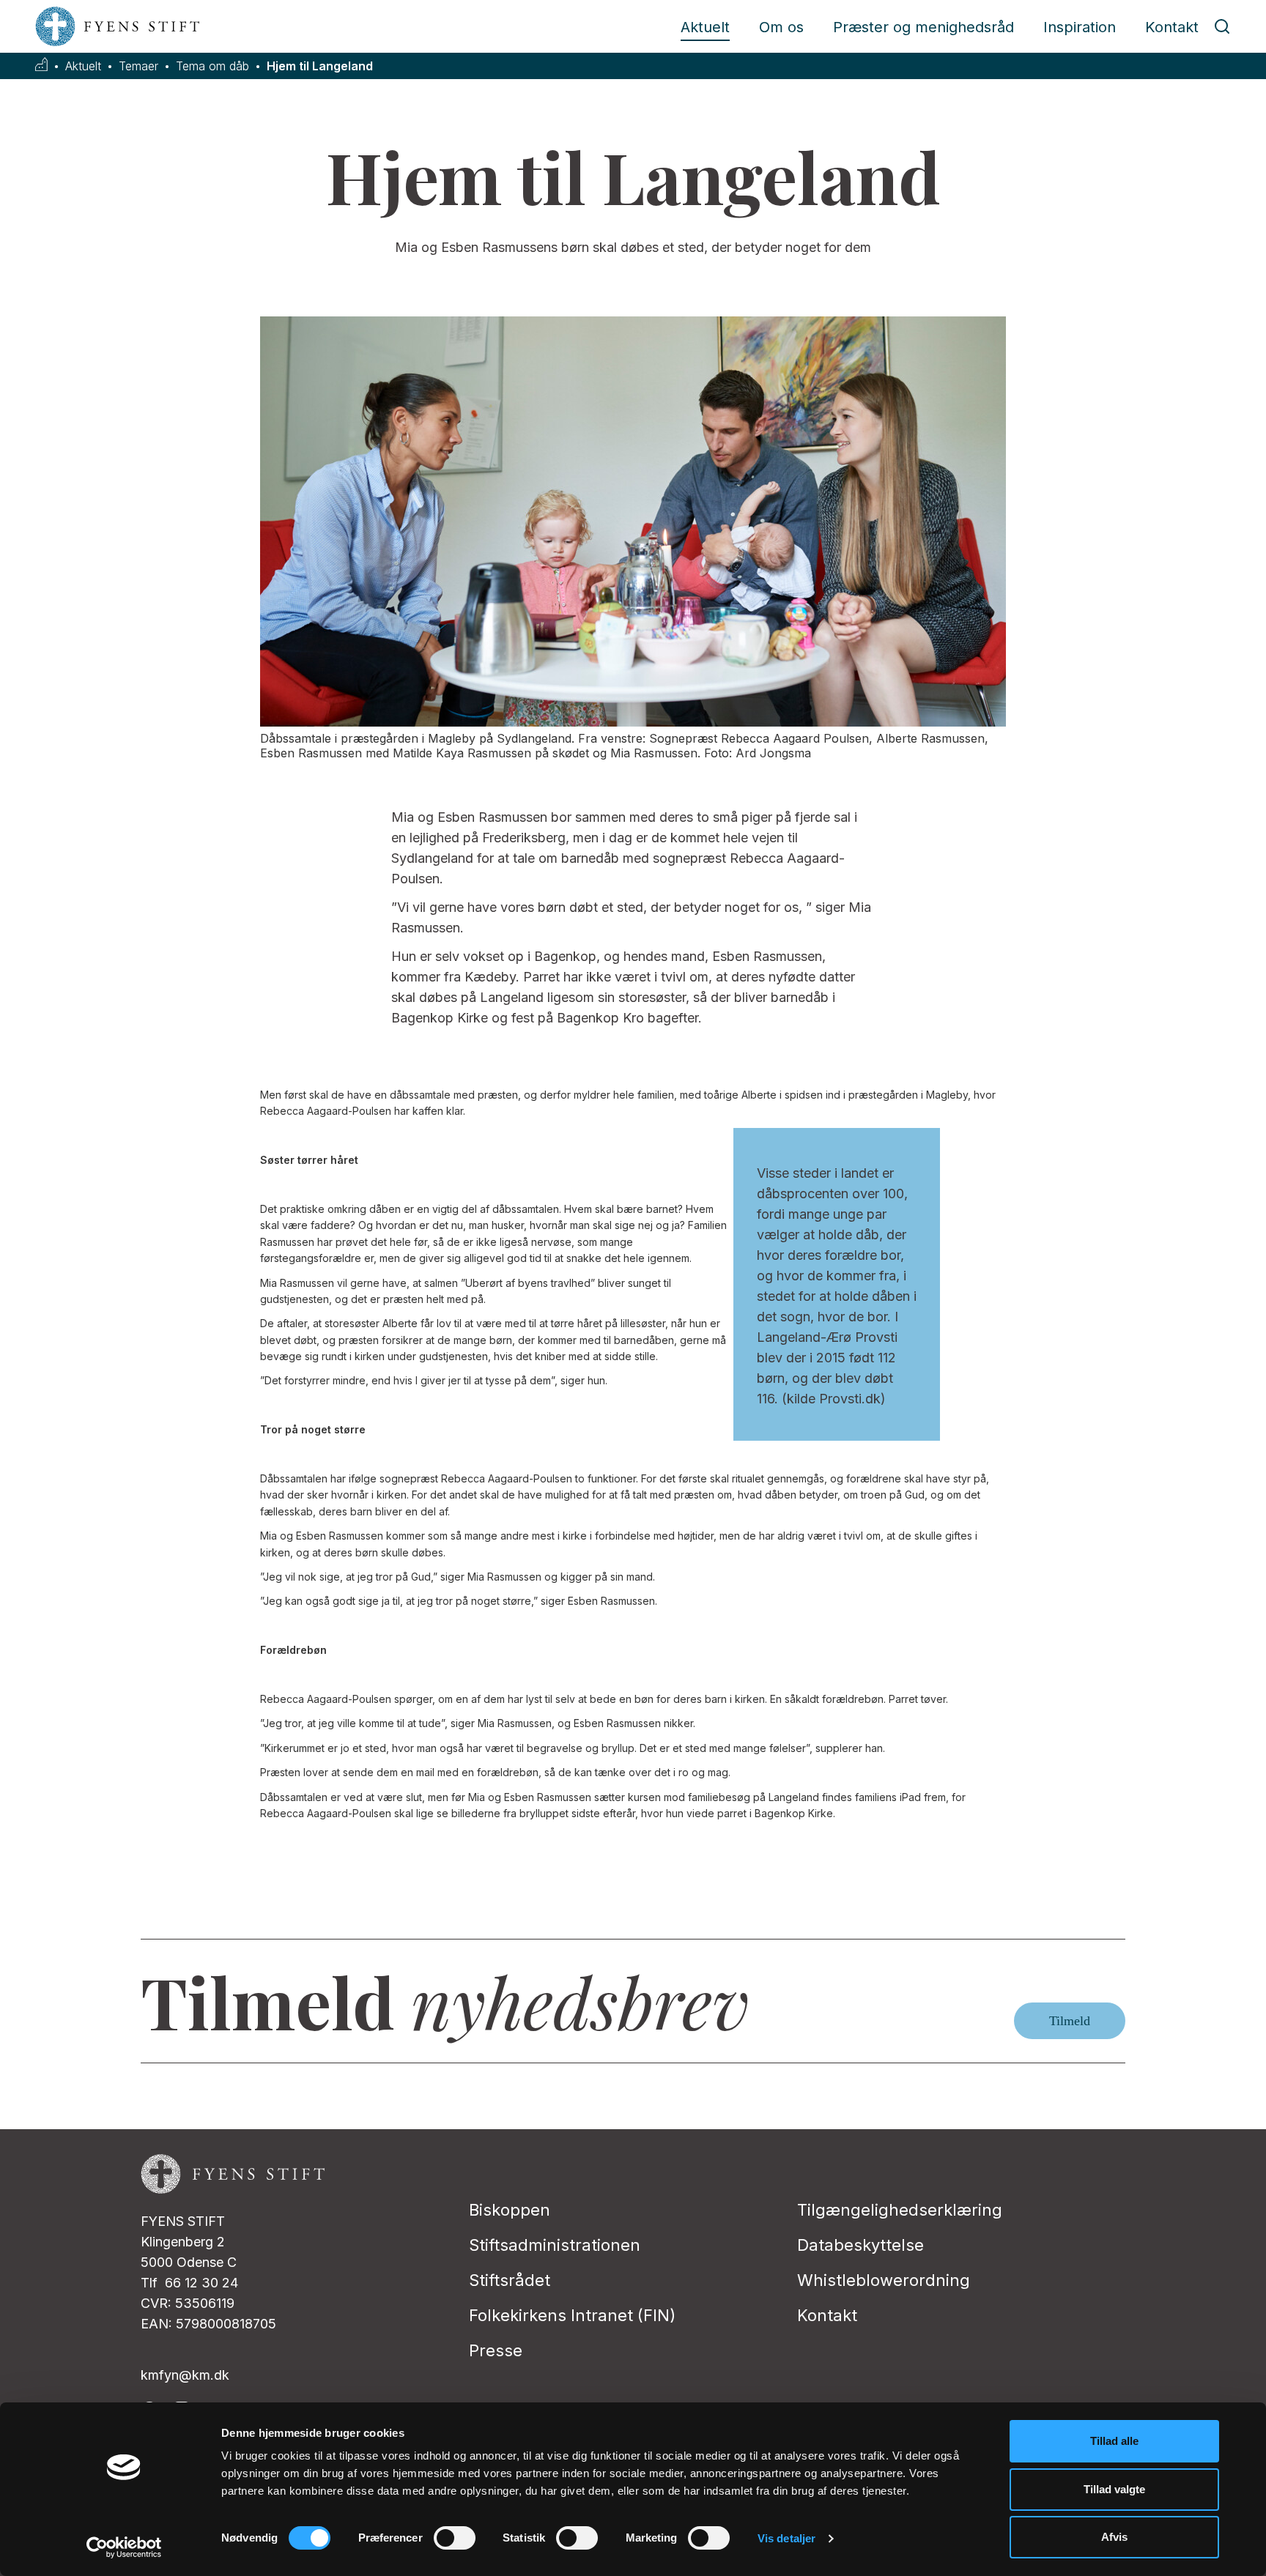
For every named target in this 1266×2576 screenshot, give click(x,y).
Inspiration (1080, 27)
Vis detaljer (786, 2538)
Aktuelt (705, 27)
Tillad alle (1114, 2441)
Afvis (1114, 2537)
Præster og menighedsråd (923, 27)
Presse (496, 2350)
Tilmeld (1070, 2021)
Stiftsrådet (510, 2280)
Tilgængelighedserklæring (900, 2210)
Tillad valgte (1114, 2489)
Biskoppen (510, 2210)
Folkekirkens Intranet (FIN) (572, 2315)
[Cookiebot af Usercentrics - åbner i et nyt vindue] (124, 2547)
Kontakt (1172, 27)
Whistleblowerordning (884, 2280)
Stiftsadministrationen (555, 2245)
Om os (781, 27)
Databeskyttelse (860, 2245)
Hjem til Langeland (320, 66)
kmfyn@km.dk (185, 2375)
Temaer (138, 66)
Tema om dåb (212, 66)
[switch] (455, 2538)
